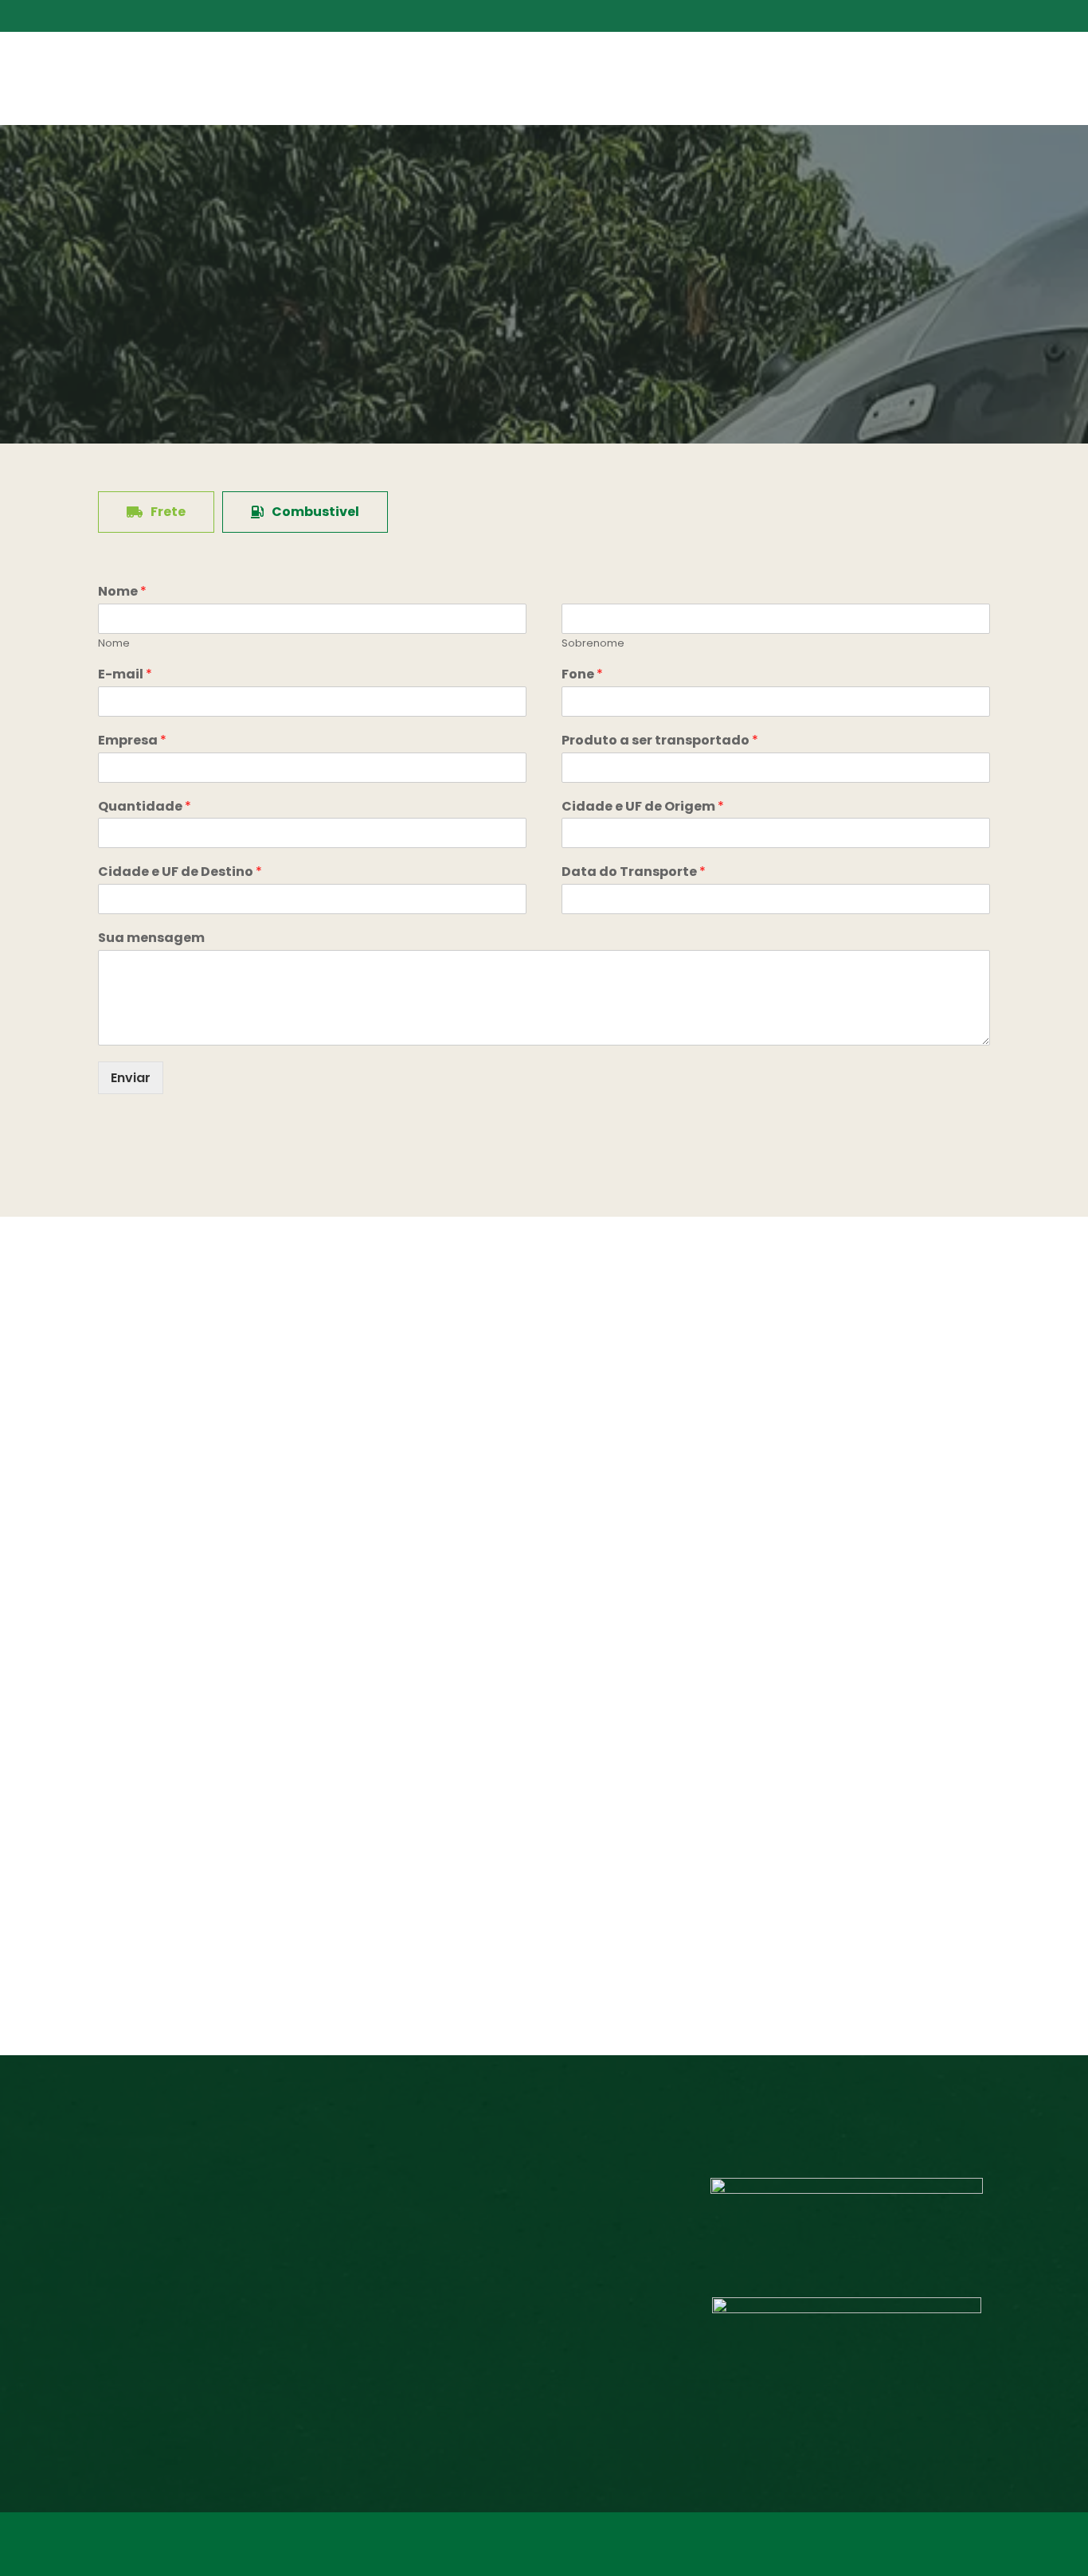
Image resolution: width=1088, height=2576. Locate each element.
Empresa (132, 741)
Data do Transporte (634, 872)
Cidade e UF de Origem (643, 807)
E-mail (125, 675)
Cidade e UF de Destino (180, 872)
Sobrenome (593, 644)
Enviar (131, 1078)
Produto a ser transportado (660, 741)
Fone (582, 675)
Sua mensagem (151, 938)
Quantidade (145, 807)
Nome (122, 592)
